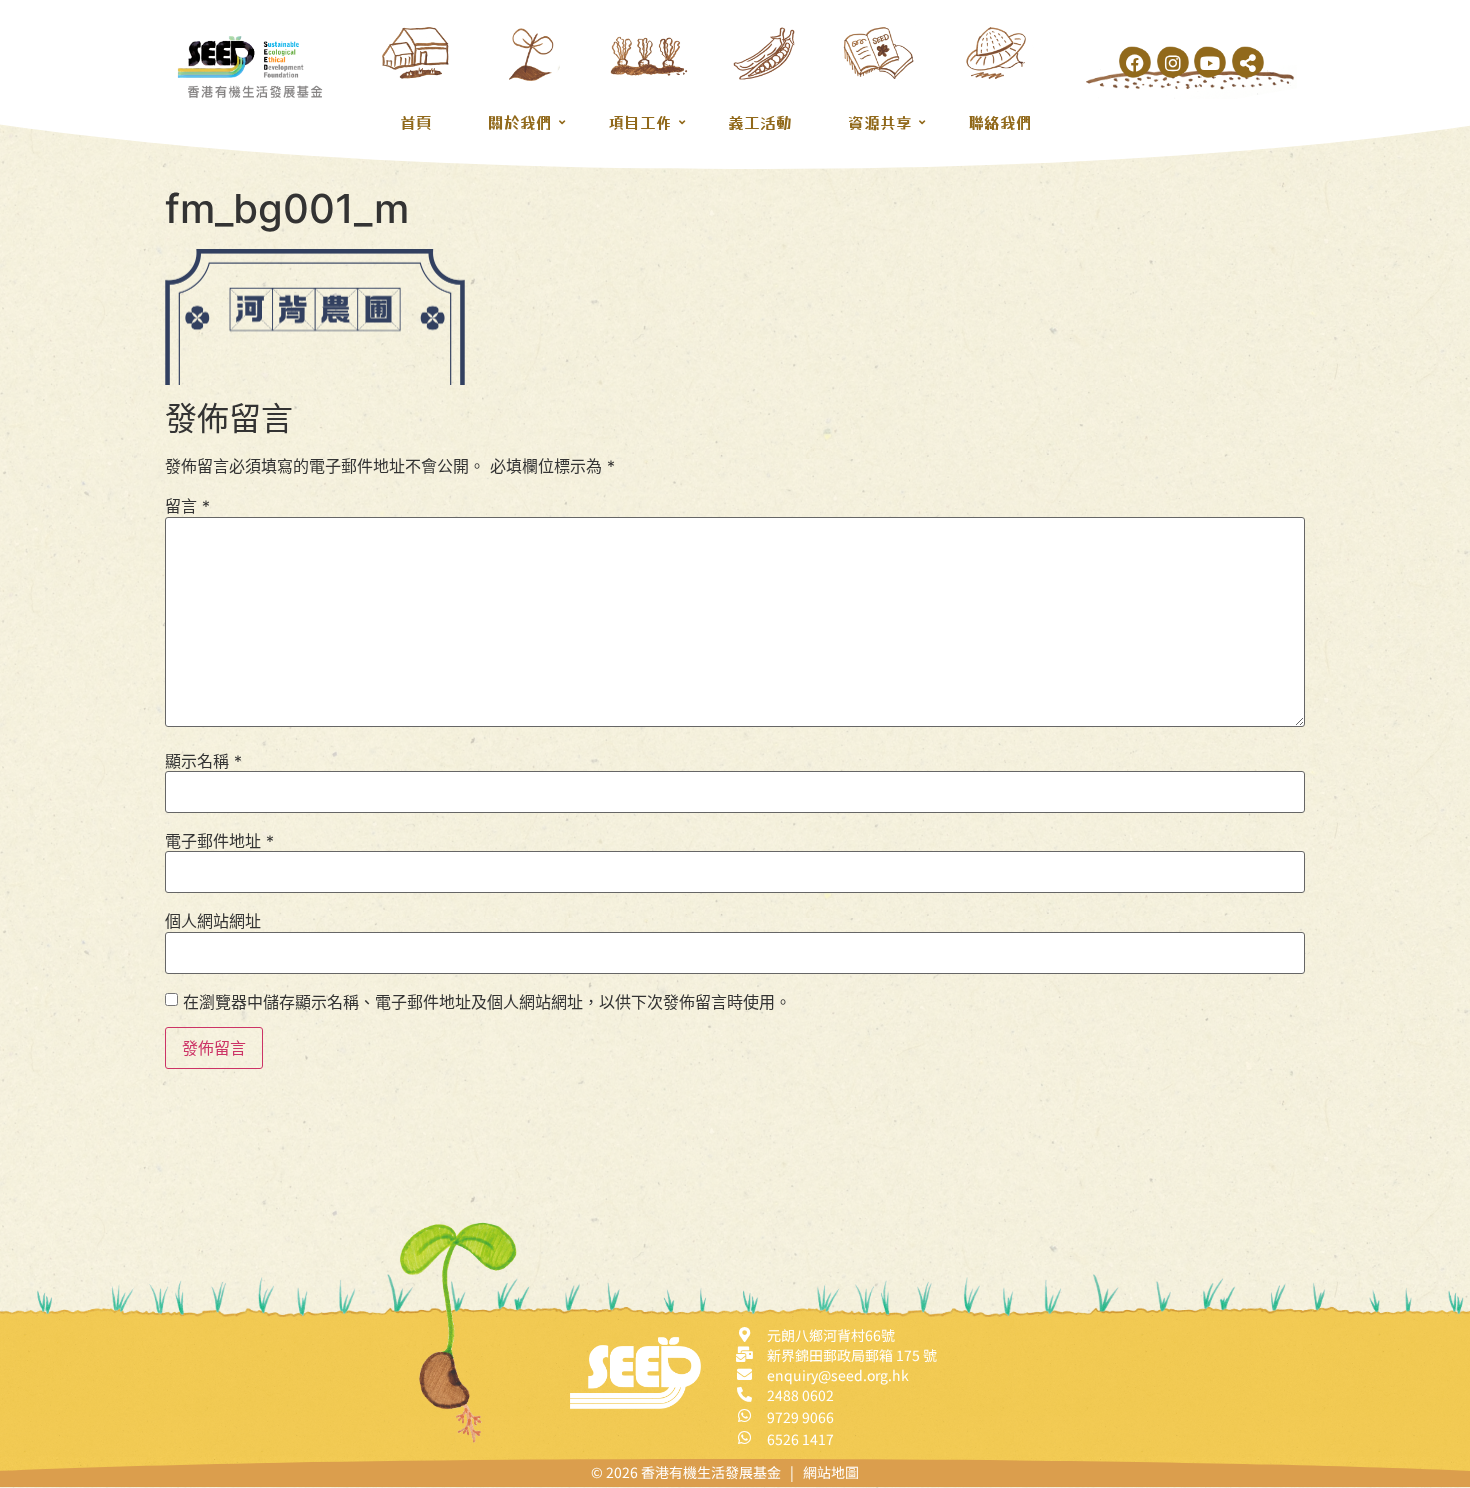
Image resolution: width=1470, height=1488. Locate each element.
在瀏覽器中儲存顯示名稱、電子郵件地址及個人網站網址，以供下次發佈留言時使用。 (487, 1002)
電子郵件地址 (219, 841)
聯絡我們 (1000, 122)
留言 (187, 506)
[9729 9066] (744, 1415)
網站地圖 (831, 1472)
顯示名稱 (203, 761)
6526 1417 (800, 1439)
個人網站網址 (213, 921)
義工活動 (760, 122)
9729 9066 (800, 1417)
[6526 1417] (744, 1437)
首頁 (416, 122)
